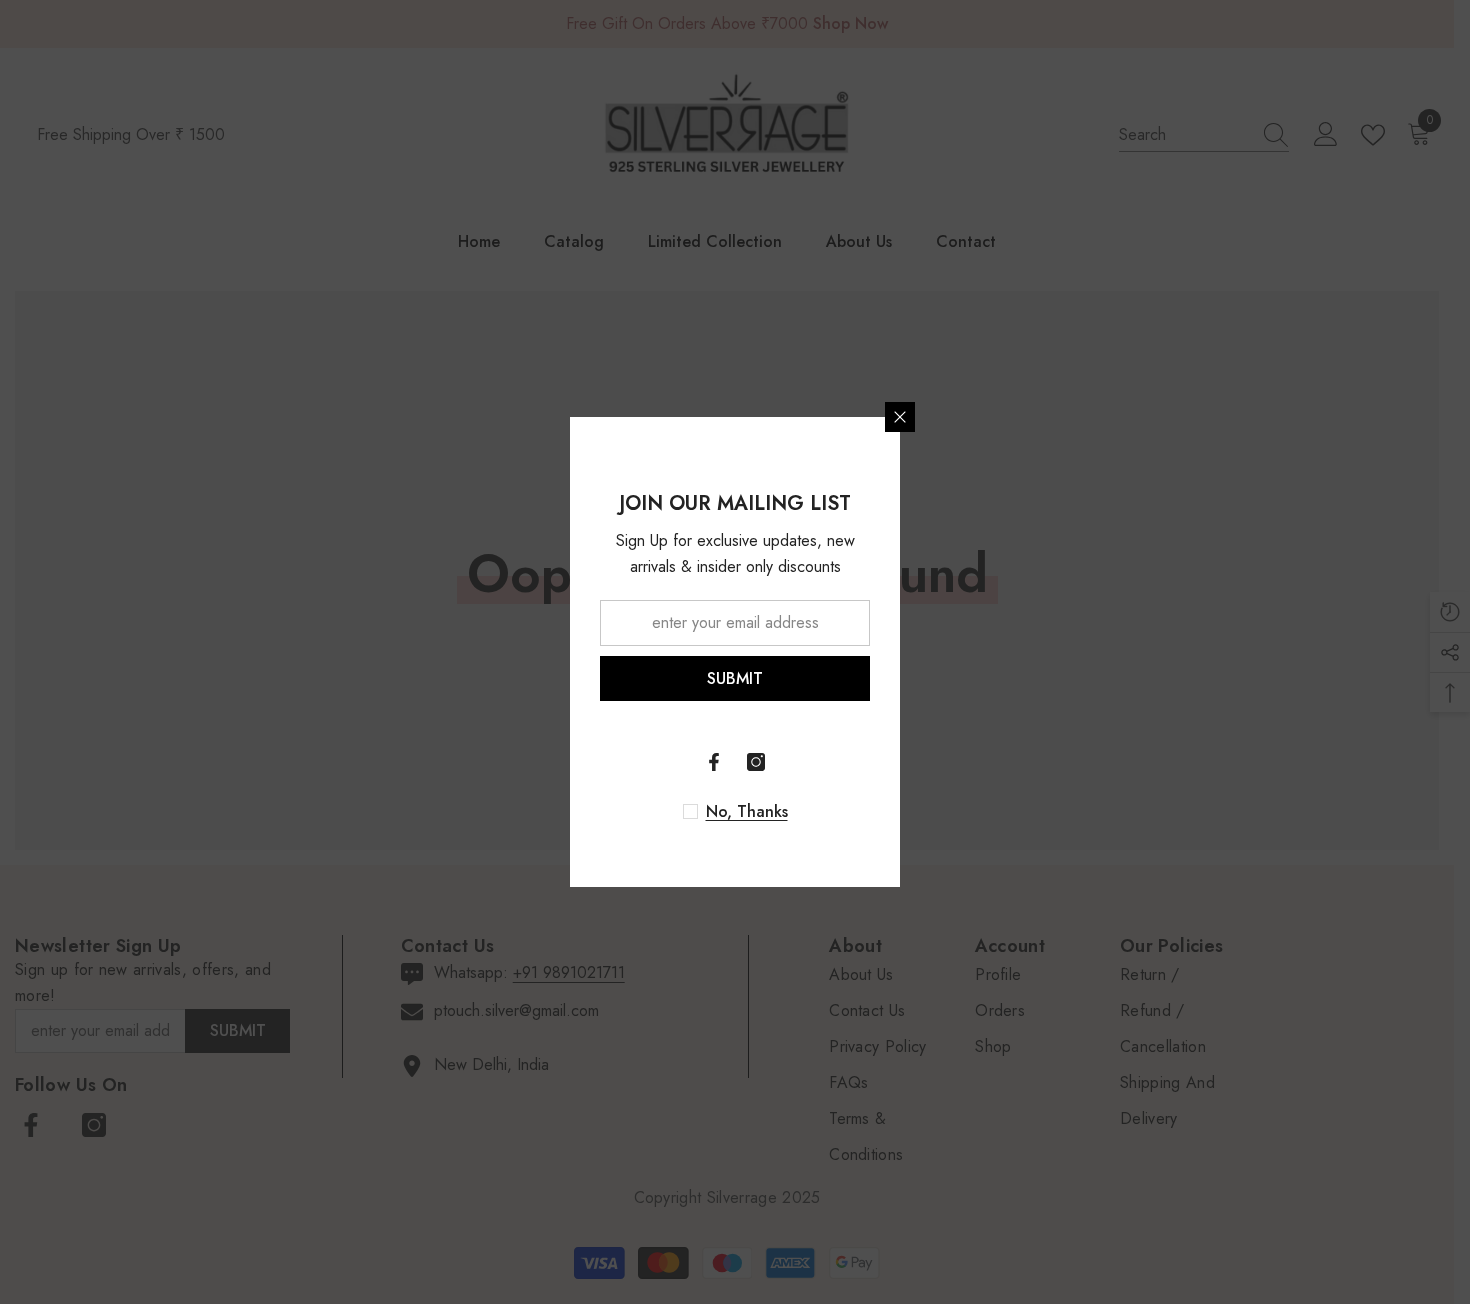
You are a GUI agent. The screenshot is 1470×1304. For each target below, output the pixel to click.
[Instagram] (756, 762)
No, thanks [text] (747, 812)
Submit (735, 678)
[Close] (900, 417)
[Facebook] (714, 762)
